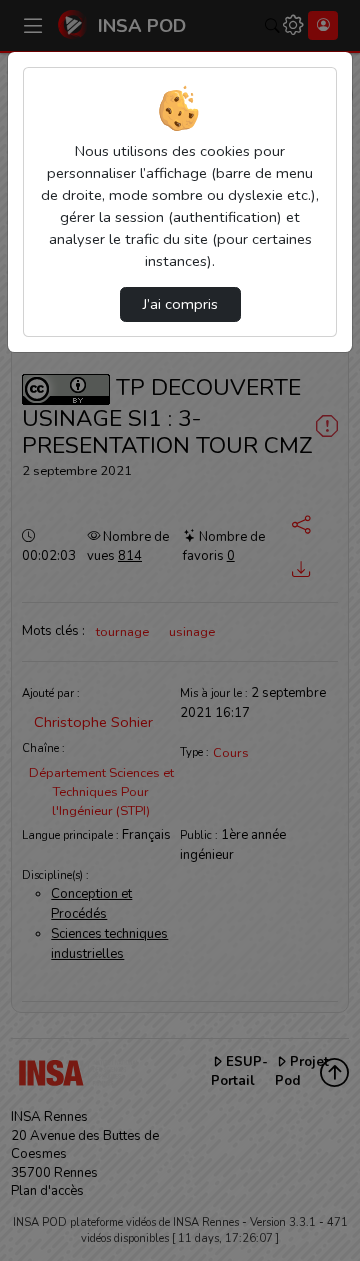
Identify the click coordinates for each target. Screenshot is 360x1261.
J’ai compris (180, 304)
